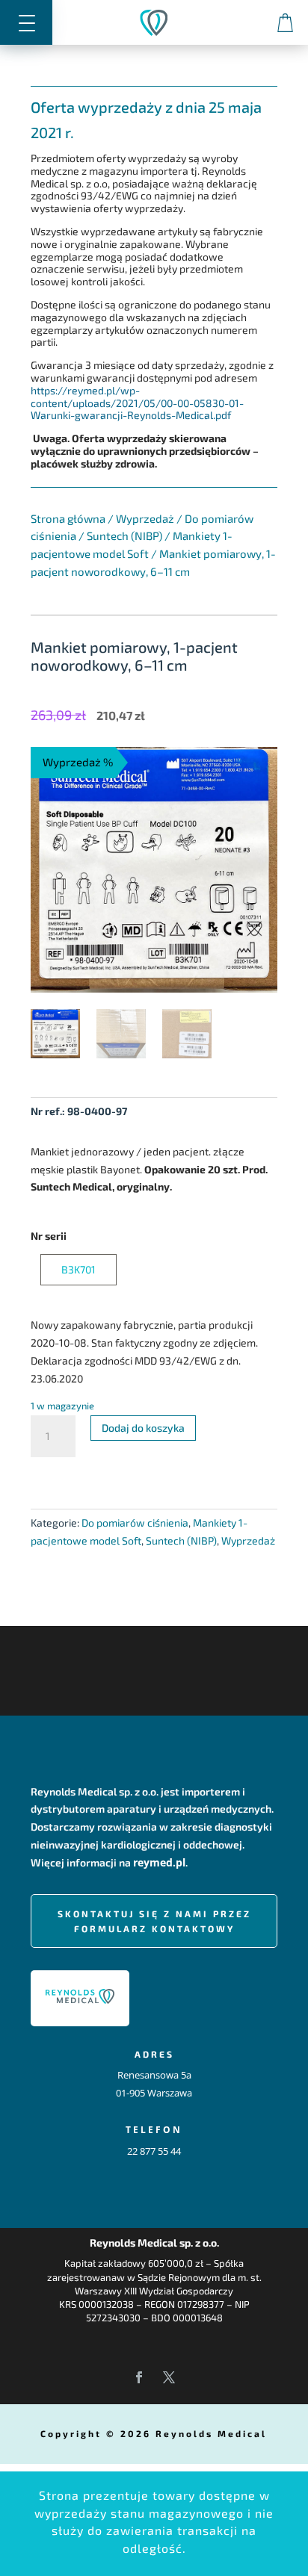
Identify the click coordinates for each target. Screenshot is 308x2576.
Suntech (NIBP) (124, 536)
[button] (26, 22)
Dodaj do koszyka (143, 1428)
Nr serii (49, 1236)
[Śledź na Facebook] (139, 2377)
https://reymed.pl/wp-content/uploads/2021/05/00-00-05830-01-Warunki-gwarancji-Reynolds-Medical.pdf (137, 403)
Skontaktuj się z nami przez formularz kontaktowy (154, 1921)
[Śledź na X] (169, 2377)
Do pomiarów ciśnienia (135, 1523)
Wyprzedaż (145, 518)
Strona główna (68, 518)
